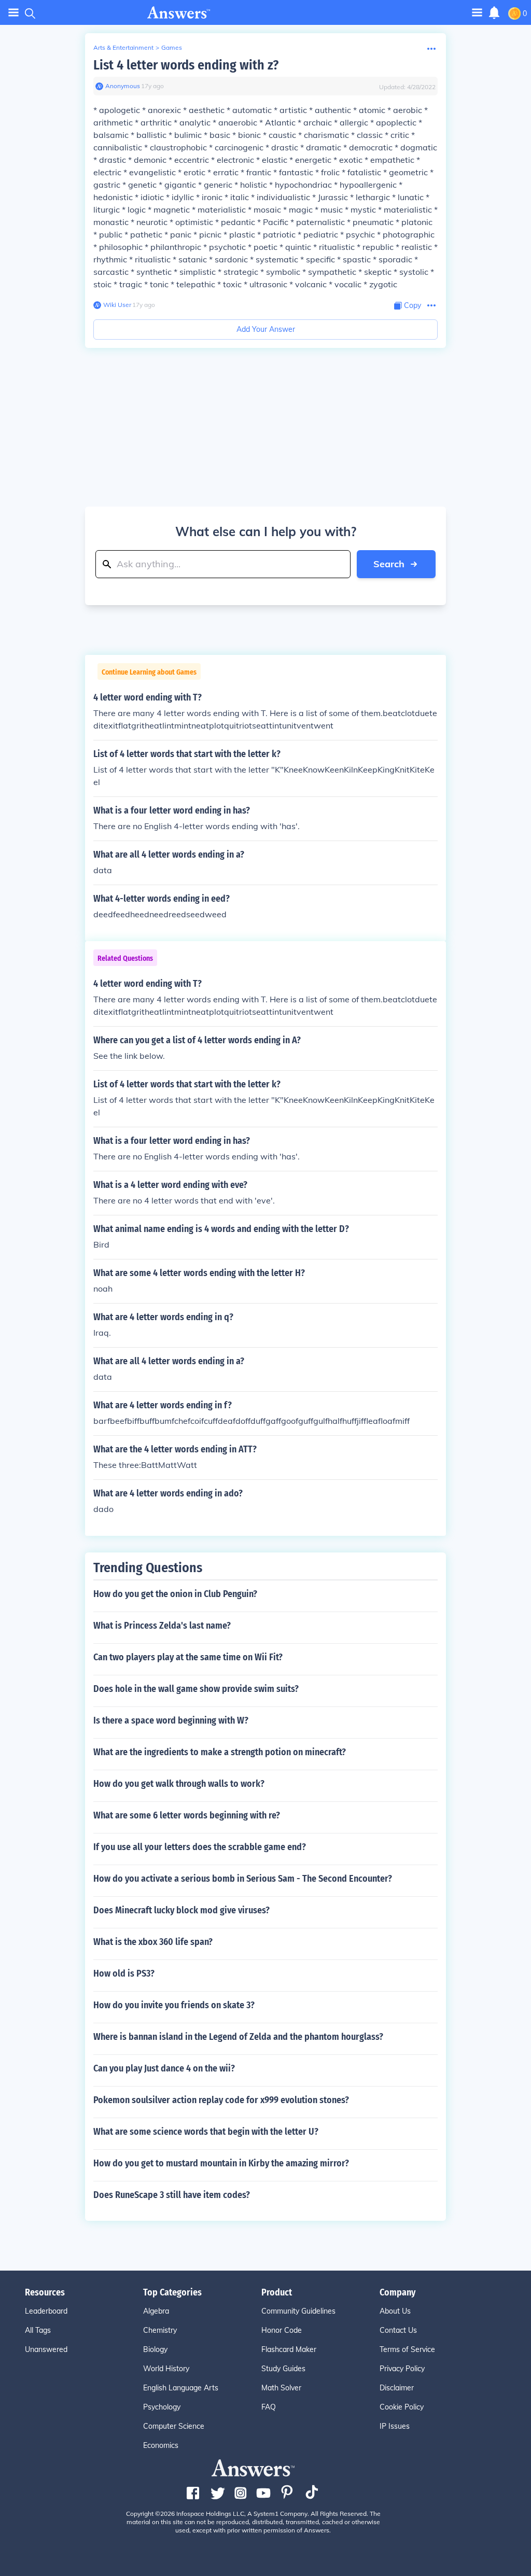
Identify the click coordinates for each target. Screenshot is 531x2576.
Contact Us (398, 2330)
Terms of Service (407, 2349)
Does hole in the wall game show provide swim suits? (196, 1689)
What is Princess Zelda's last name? (162, 1626)
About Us (395, 2311)
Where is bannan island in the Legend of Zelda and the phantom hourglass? (238, 2037)
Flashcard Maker (289, 2349)
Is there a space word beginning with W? (171, 1720)
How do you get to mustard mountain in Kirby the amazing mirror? (221, 2163)
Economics (161, 2445)
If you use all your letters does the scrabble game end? (200, 1847)
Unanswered (46, 2349)
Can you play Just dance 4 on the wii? (164, 2068)
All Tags (38, 2330)
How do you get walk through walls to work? (179, 1784)
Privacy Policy (402, 2369)
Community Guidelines (298, 2311)
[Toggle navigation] (13, 13)
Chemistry (160, 2330)
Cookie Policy (402, 2407)
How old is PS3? (124, 1973)
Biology (155, 2349)
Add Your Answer (266, 329)
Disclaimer (397, 2388)
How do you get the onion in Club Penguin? (175, 1594)
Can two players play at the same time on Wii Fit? (188, 1657)
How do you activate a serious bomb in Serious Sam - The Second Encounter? (243, 1879)
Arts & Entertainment (123, 47)
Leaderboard (46, 2311)
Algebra (156, 2311)
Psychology (162, 2407)
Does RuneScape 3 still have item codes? (172, 2195)
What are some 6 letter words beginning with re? (187, 1815)
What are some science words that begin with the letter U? (206, 2132)
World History (166, 2369)
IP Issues (395, 2426)
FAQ (269, 2407)
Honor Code (282, 2330)
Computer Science (174, 2426)
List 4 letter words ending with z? (186, 65)
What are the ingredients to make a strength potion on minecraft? (220, 1752)
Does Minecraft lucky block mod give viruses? (181, 1910)
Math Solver (281, 2388)
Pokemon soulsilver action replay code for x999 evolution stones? (221, 2100)
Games (172, 47)
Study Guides (283, 2369)
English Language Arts (181, 2388)
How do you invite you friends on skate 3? (174, 2005)
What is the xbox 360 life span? (153, 1942)
